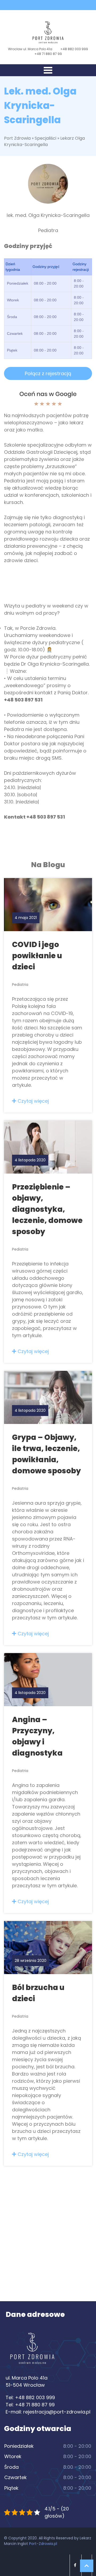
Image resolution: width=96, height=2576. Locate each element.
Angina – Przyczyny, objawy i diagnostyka (37, 1736)
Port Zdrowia (17, 138)
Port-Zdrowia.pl (43, 2544)
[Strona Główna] (32, 2351)
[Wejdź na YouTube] (52, 5)
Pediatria (20, 985)
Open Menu (48, 70)
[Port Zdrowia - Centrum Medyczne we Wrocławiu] (48, 32)
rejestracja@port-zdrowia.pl (57, 2412)
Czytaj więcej (33, 1101)
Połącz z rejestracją (48, 373)
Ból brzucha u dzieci (38, 1993)
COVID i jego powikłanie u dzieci (37, 956)
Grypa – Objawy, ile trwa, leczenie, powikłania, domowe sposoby (46, 1454)
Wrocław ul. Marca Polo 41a (30, 49)
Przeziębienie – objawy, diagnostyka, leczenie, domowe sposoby (47, 1209)
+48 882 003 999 (74, 49)
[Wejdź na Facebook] (43, 5)
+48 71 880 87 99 (48, 54)
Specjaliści (45, 138)
